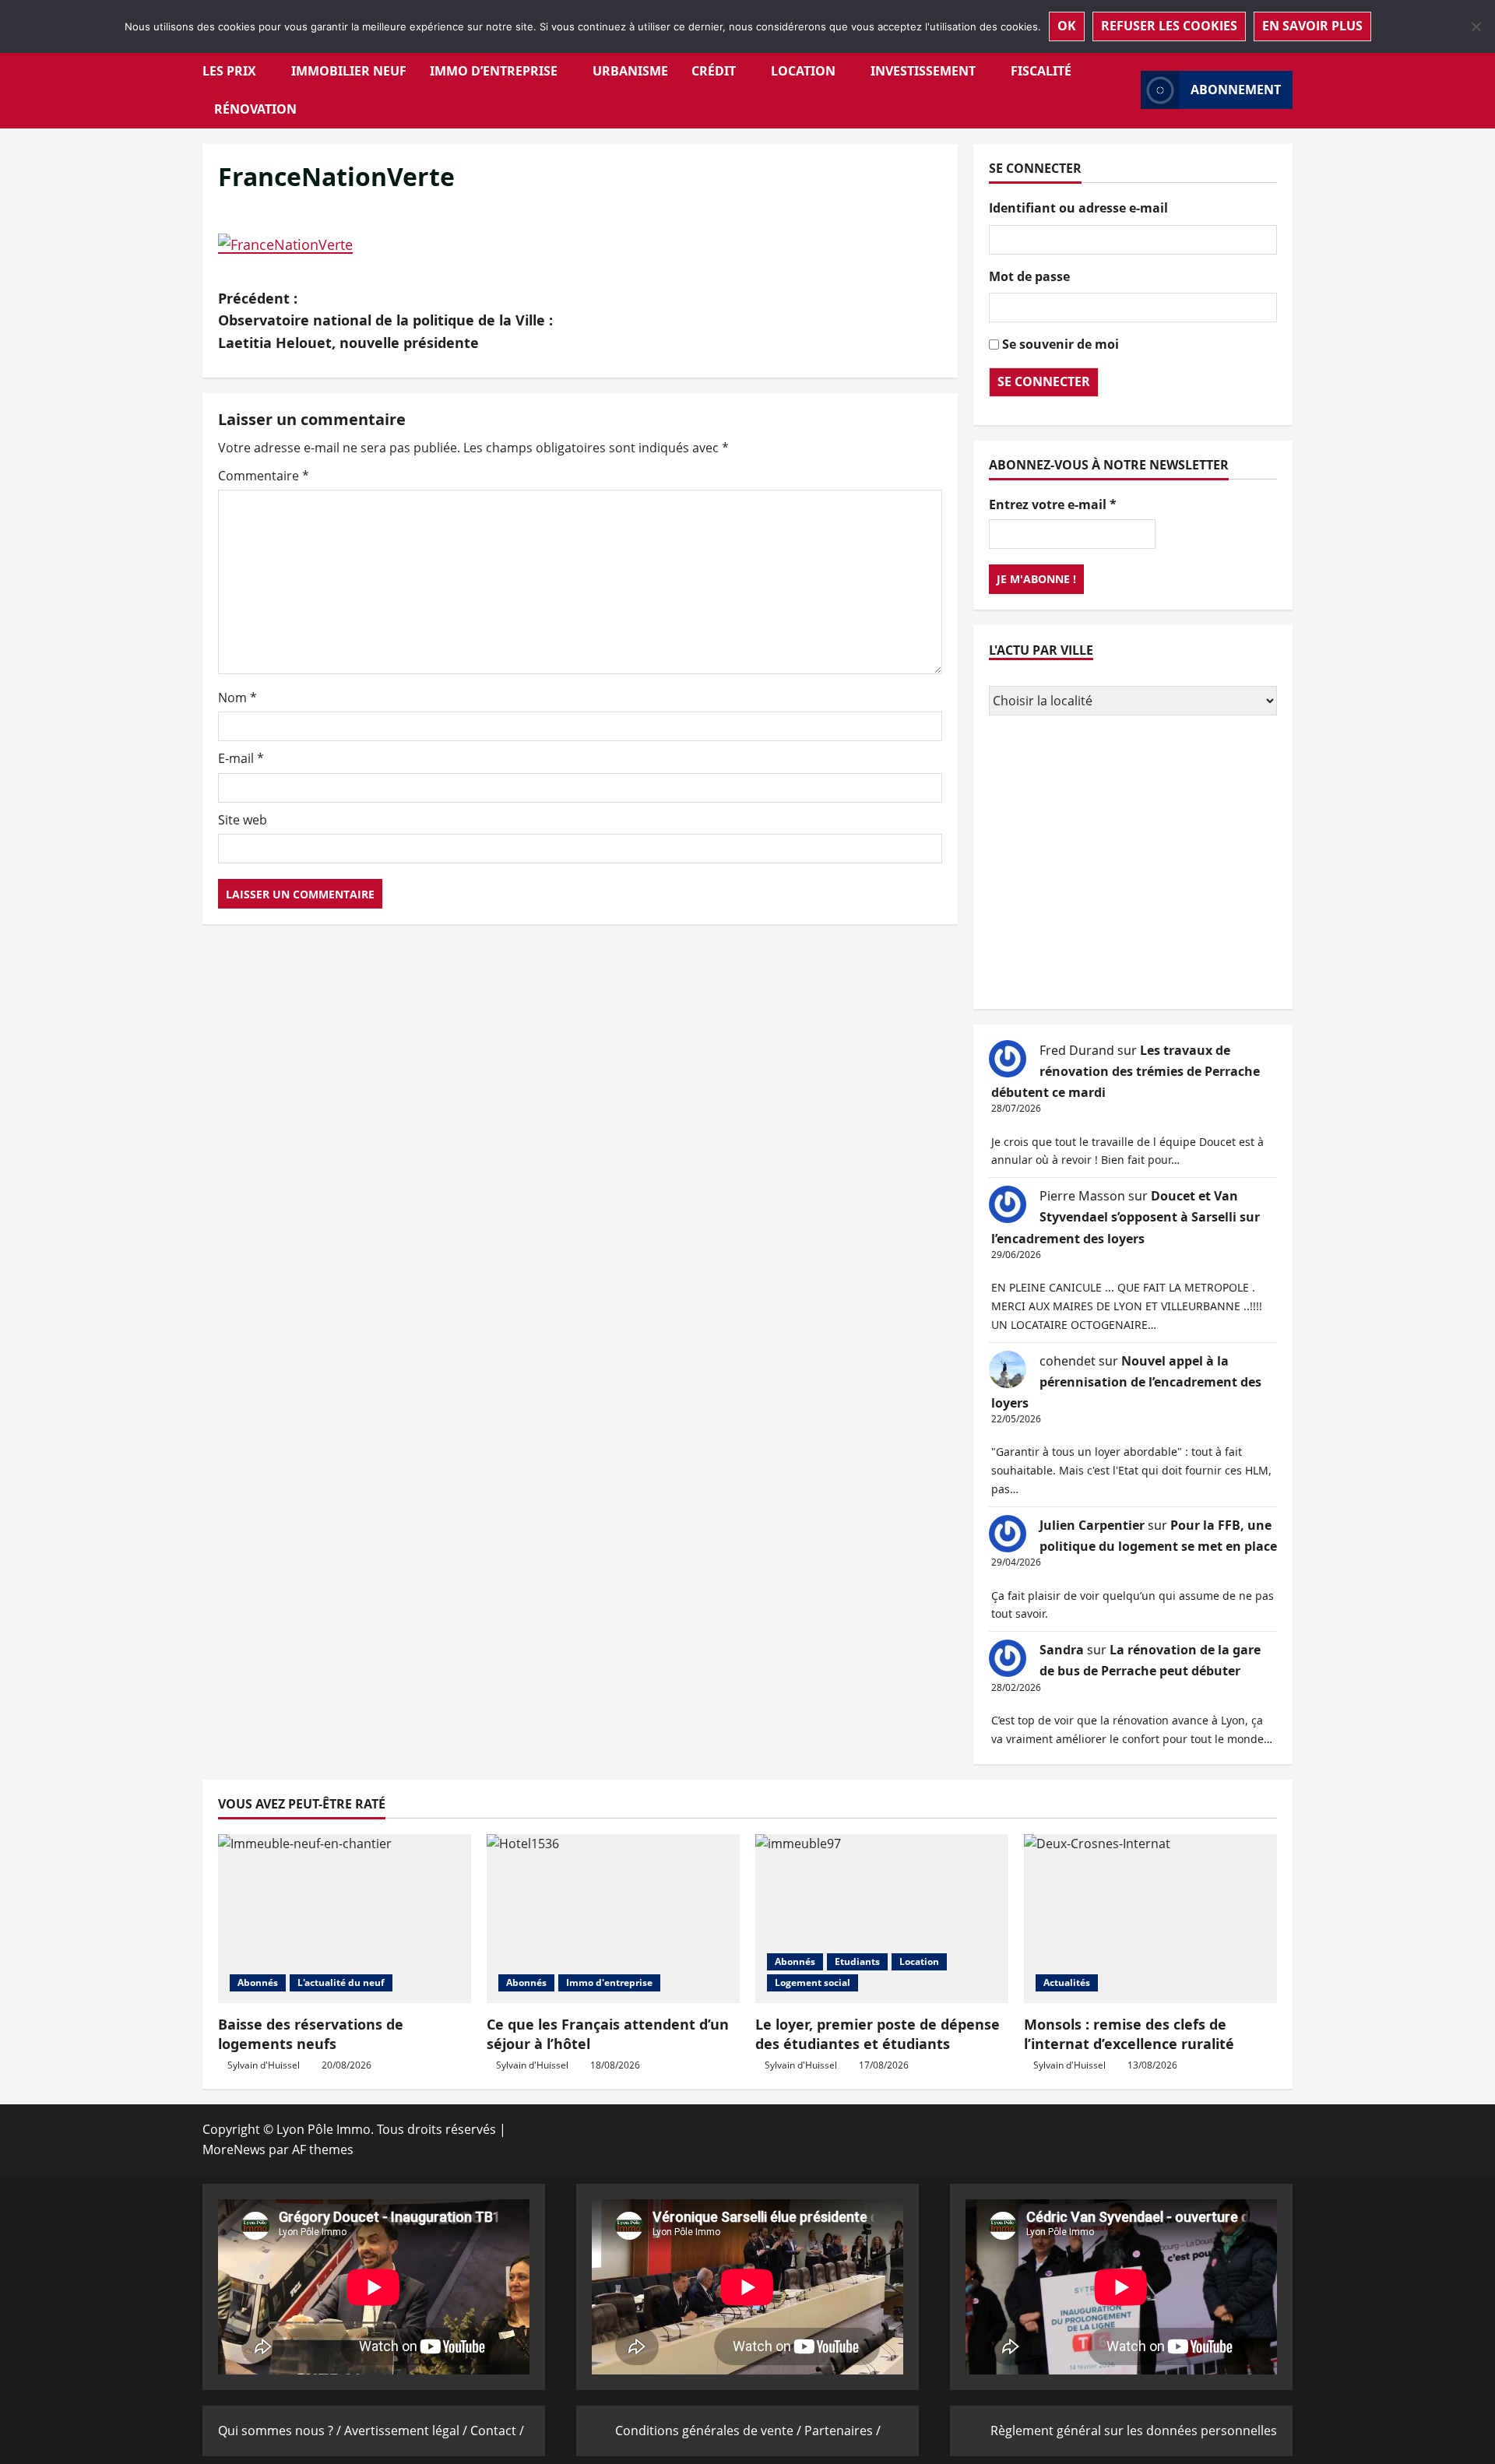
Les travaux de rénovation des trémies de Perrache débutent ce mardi (1126, 1071)
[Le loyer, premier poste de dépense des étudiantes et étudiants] (882, 1919)
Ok (1067, 26)
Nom (237, 698)
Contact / (497, 2431)
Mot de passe (1029, 276)
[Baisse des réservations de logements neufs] (345, 1919)
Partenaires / (842, 2431)
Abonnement (1236, 90)
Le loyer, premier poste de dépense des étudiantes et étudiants (878, 2034)
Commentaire (264, 476)
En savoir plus (1312, 26)
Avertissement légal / (407, 2431)
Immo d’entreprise (494, 71)
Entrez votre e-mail (1053, 504)
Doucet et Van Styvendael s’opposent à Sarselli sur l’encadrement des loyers (1126, 1217)
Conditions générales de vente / (710, 2431)
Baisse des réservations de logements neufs (311, 2034)
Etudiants (857, 1961)
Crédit (714, 71)
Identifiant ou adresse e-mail (1078, 208)
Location (803, 71)
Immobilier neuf (349, 71)
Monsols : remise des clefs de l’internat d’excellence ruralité (1129, 2034)
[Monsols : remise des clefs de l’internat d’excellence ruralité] (1150, 1919)
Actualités (1067, 1982)
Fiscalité (1041, 71)
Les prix (229, 71)
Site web (243, 820)
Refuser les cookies (1169, 26)
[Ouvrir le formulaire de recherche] (1124, 90)
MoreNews (234, 2149)
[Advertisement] (1133, 864)
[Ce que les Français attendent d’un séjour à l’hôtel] (613, 1919)
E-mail (241, 758)
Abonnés (258, 1982)
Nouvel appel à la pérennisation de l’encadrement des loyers (1126, 1382)
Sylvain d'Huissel (264, 2065)
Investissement (923, 71)
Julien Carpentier (1092, 1525)
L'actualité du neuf (341, 1982)
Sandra (1062, 1650)
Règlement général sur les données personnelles (1134, 2431)
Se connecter (1044, 381)
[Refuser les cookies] (1476, 26)
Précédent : (385, 321)
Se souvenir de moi (1061, 344)
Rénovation (255, 109)
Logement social (813, 1982)
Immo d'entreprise (609, 1982)
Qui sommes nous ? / (281, 2431)
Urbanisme (630, 71)
